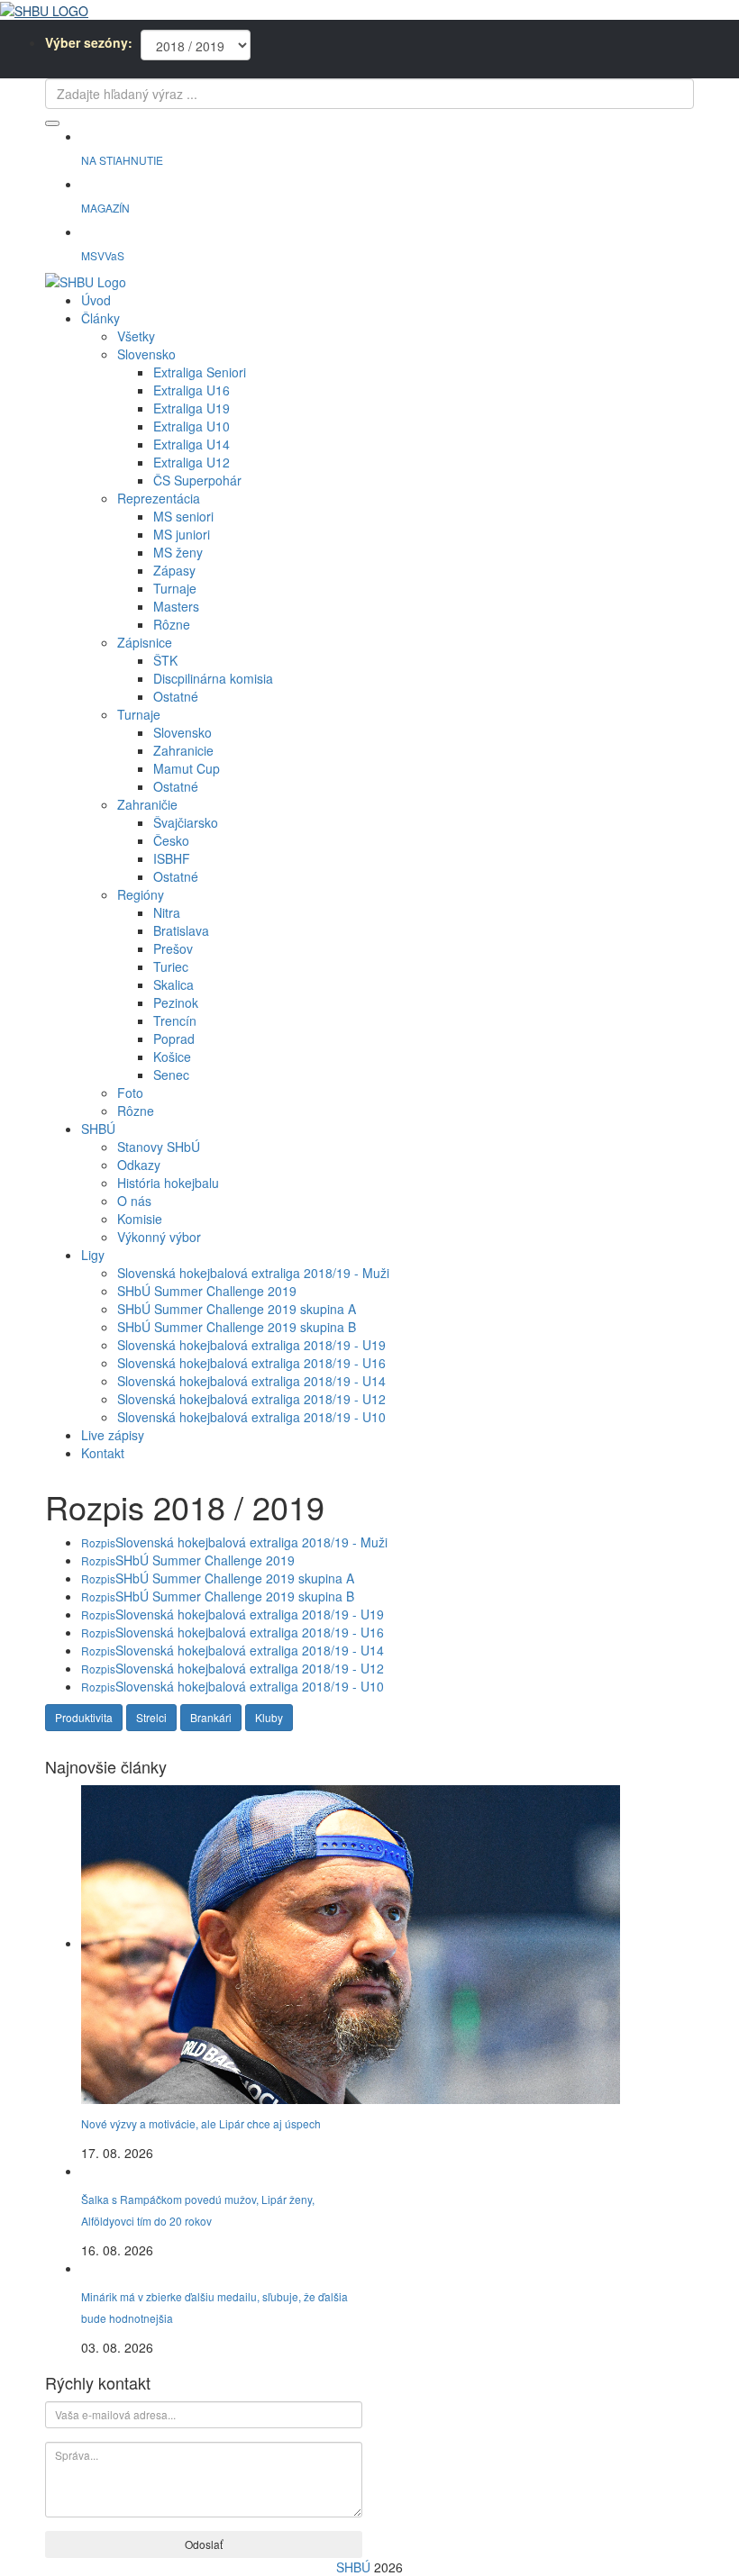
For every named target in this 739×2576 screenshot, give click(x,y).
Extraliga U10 (192, 426)
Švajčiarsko (186, 822)
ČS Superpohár (197, 480)
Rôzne (172, 624)
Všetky (136, 336)
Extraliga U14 (192, 444)
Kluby (269, 1717)
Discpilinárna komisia (213, 678)
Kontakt (103, 1453)
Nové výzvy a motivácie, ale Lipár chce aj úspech (201, 2123)
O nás (134, 1201)
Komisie (140, 1219)
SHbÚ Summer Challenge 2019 (207, 1291)
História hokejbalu (168, 1183)
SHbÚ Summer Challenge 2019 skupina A (237, 1309)
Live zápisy (113, 1435)
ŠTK (165, 660)
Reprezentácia (159, 498)
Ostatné (176, 696)
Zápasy (174, 570)
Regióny (141, 894)
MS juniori (182, 534)
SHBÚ (98, 1129)
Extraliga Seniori (200, 372)
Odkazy (139, 1165)
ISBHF (172, 858)
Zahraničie (147, 804)
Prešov (173, 948)
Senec (171, 1075)
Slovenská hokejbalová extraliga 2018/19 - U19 (251, 1345)
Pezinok (176, 1002)
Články (100, 318)
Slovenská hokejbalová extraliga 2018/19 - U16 (251, 1363)
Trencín (175, 1020)
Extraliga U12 (192, 462)
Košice (172, 1057)
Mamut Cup (187, 768)
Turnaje (175, 588)
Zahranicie (183, 750)
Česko (171, 840)
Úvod (96, 300)
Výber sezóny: (89, 42)
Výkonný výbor (159, 1237)
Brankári (211, 1717)
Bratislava (181, 930)
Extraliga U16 (192, 390)
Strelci (151, 1717)
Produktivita (84, 1717)
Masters (176, 606)
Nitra (167, 912)
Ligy (93, 1255)
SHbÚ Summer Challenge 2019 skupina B (237, 1327)
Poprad (174, 1039)
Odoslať (204, 2544)
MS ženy (178, 552)
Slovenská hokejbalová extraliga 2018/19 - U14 (251, 1381)
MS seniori (183, 516)
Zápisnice (145, 642)
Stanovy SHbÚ (159, 1147)
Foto (130, 1093)
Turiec (171, 966)
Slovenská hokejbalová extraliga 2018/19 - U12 (251, 1399)
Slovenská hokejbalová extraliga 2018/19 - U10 (251, 1417)
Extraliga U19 (192, 408)
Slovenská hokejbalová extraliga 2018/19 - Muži (253, 1273)
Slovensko (146, 354)
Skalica (173, 984)
